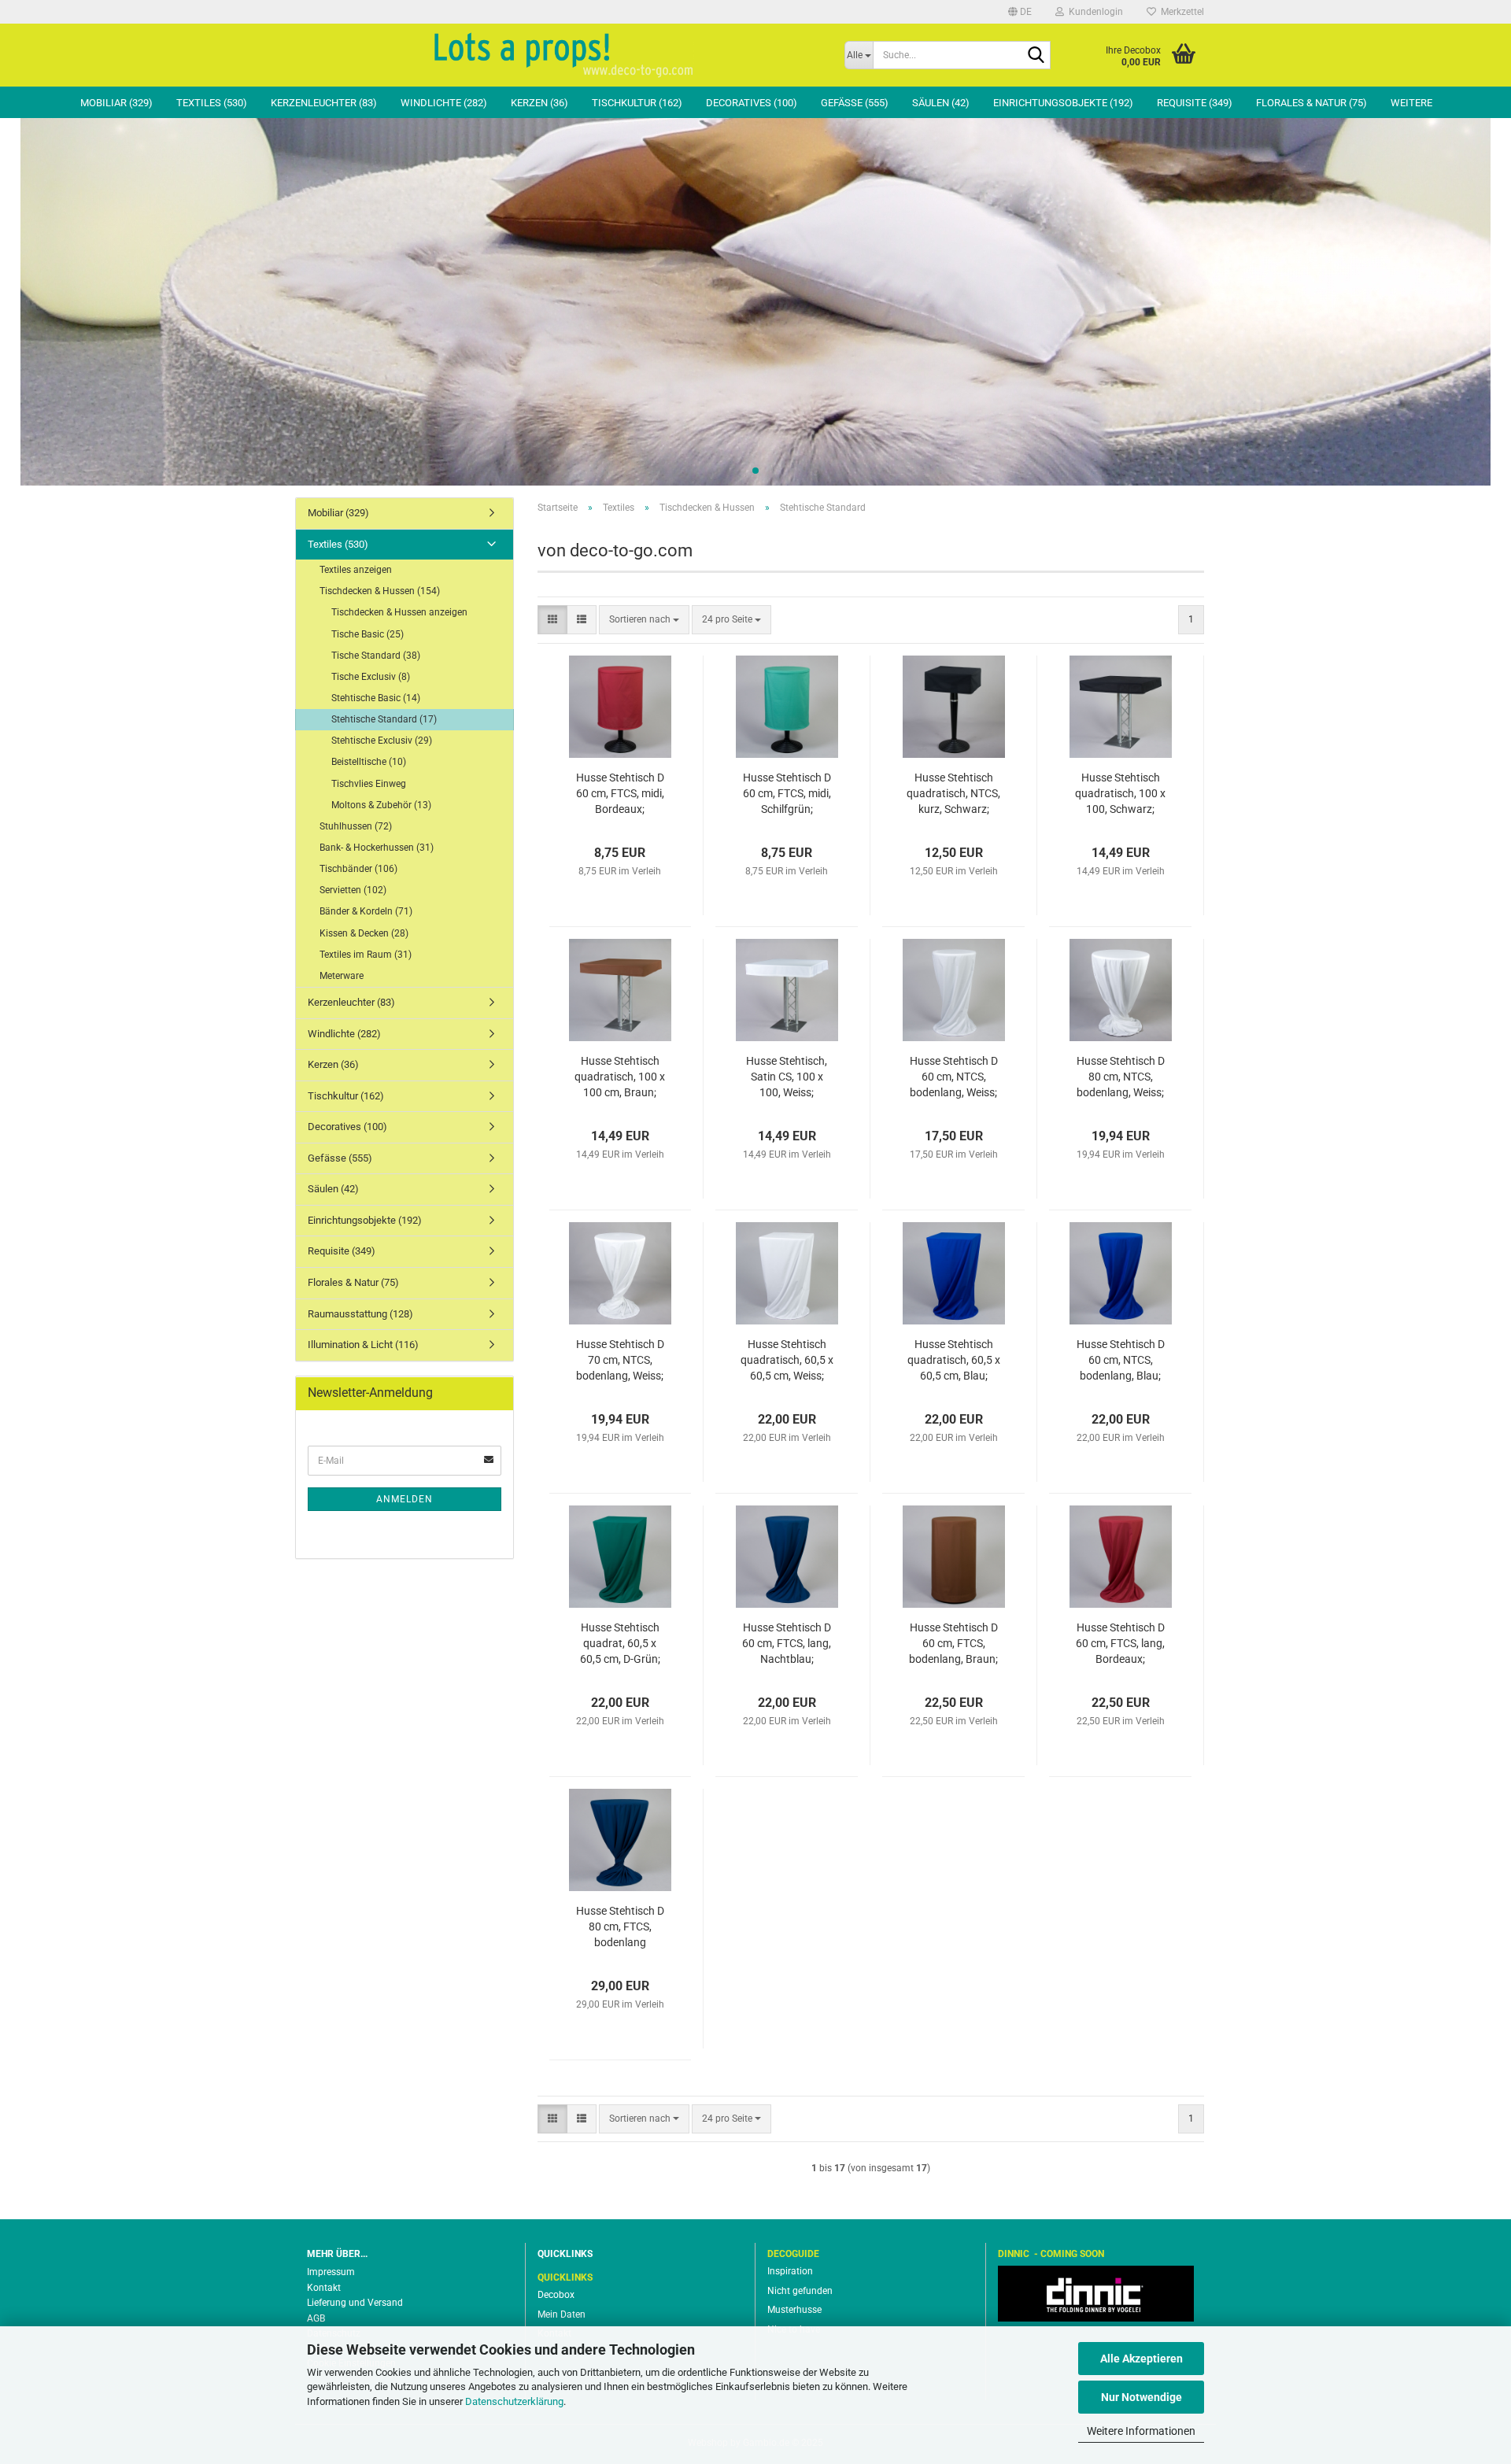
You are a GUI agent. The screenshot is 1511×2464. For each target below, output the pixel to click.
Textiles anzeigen (356, 570)
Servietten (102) (353, 890)
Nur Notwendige (1142, 2397)
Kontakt (324, 2288)
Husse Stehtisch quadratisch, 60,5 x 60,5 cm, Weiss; (787, 1360)
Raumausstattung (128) (360, 1314)
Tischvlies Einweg (369, 784)
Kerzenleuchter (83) (324, 103)
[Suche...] (1036, 56)
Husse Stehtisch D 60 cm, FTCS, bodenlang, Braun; (953, 1643)
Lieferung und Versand (355, 2303)
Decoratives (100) (752, 103)
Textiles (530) (212, 103)
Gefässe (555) (855, 103)
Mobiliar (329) (116, 103)
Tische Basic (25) (368, 634)
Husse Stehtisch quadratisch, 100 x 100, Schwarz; (1120, 793)
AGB (316, 2318)
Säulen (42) (941, 103)
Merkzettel (1180, 12)
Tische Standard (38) (376, 656)
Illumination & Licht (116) (363, 1345)
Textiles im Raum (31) (366, 955)
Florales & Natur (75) (1312, 103)
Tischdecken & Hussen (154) (380, 591)
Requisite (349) (1195, 103)
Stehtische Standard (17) (384, 719)
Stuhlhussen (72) (356, 826)
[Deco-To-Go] (564, 55)
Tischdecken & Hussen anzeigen (399, 612)
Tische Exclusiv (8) (371, 677)
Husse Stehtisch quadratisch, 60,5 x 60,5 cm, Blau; (954, 1360)
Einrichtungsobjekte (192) (1063, 103)
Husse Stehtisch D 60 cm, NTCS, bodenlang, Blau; (1121, 1360)
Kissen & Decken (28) (364, 933)
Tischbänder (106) (358, 869)
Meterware (342, 976)
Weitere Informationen (1141, 2431)
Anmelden (405, 1499)
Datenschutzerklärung (514, 2401)
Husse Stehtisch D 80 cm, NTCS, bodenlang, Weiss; (1121, 1077)
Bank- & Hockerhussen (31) (377, 848)
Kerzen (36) (539, 103)
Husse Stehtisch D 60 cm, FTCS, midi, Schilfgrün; (787, 793)
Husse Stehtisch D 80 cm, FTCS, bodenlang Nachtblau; (620, 1927)
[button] (1020, 12)
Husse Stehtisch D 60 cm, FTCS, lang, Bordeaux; (1120, 1643)
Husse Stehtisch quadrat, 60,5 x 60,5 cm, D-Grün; (620, 1643)
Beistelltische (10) (369, 762)
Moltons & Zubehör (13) (381, 805)
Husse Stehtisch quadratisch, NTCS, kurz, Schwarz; (953, 793)
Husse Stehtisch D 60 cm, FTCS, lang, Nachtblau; (787, 1643)
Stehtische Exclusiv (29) (382, 741)
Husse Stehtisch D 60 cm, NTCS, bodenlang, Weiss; (954, 1077)
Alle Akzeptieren (1142, 2359)
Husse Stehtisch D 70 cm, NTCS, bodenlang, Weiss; (620, 1360)
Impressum (331, 2272)
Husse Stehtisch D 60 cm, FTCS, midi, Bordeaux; (620, 793)
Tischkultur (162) (637, 103)
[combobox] (644, 620)
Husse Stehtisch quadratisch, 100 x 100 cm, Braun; (620, 1077)
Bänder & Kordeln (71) (366, 911)
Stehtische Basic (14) (376, 698)
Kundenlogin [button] (1094, 12)
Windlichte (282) (444, 103)
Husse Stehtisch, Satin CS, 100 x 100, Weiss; (787, 1077)
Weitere (1411, 103)
